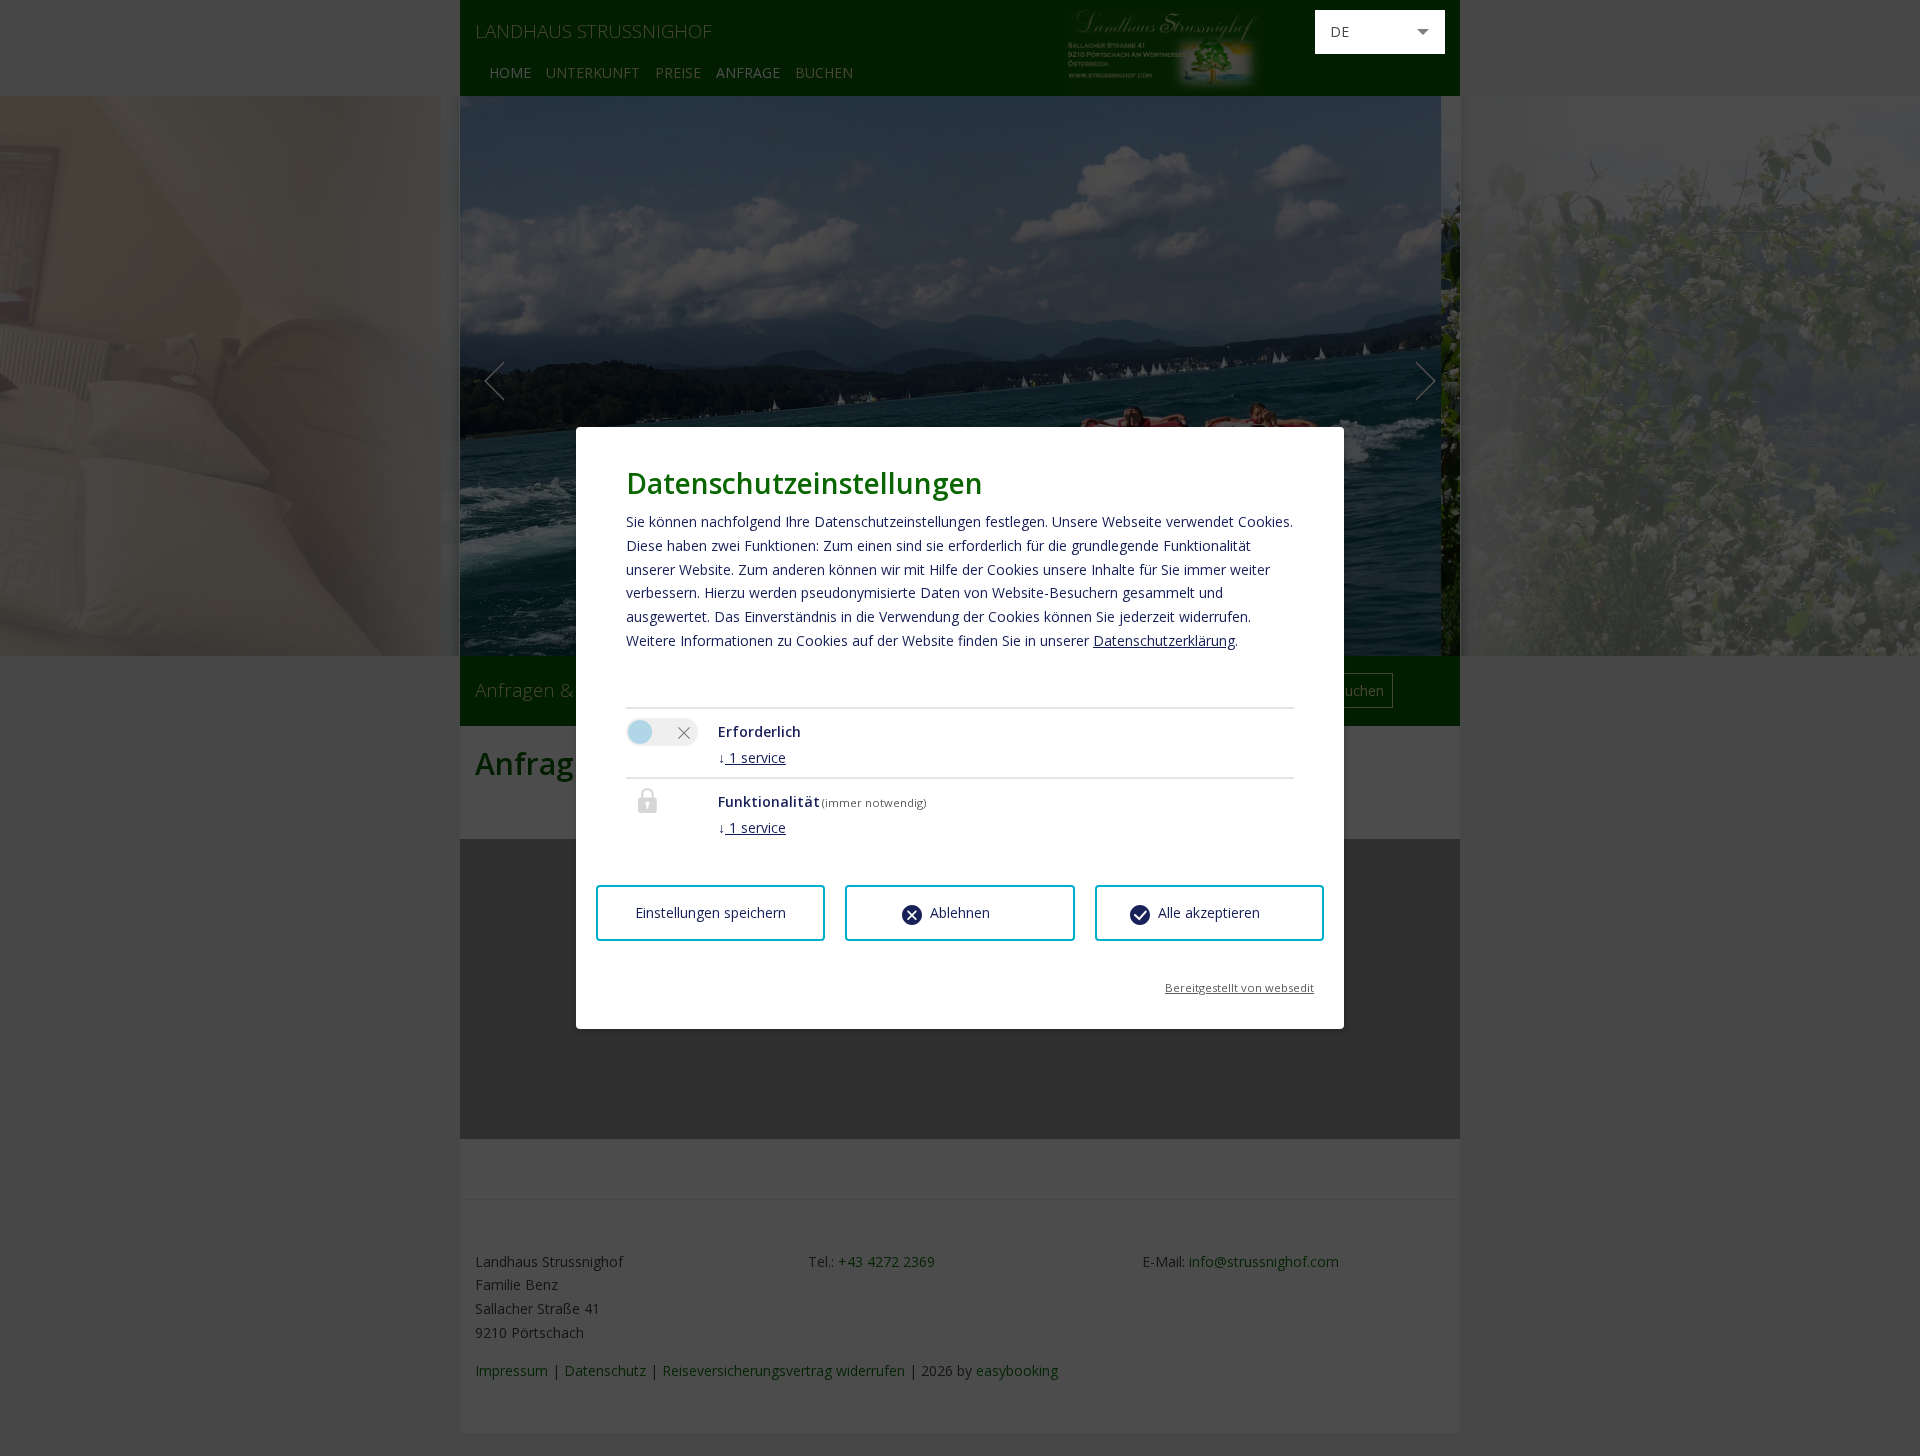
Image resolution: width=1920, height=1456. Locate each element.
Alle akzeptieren (1209, 912)
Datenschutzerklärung (1164, 640)
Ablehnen (960, 912)
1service (752, 757)
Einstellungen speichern (710, 912)
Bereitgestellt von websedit (1239, 981)
